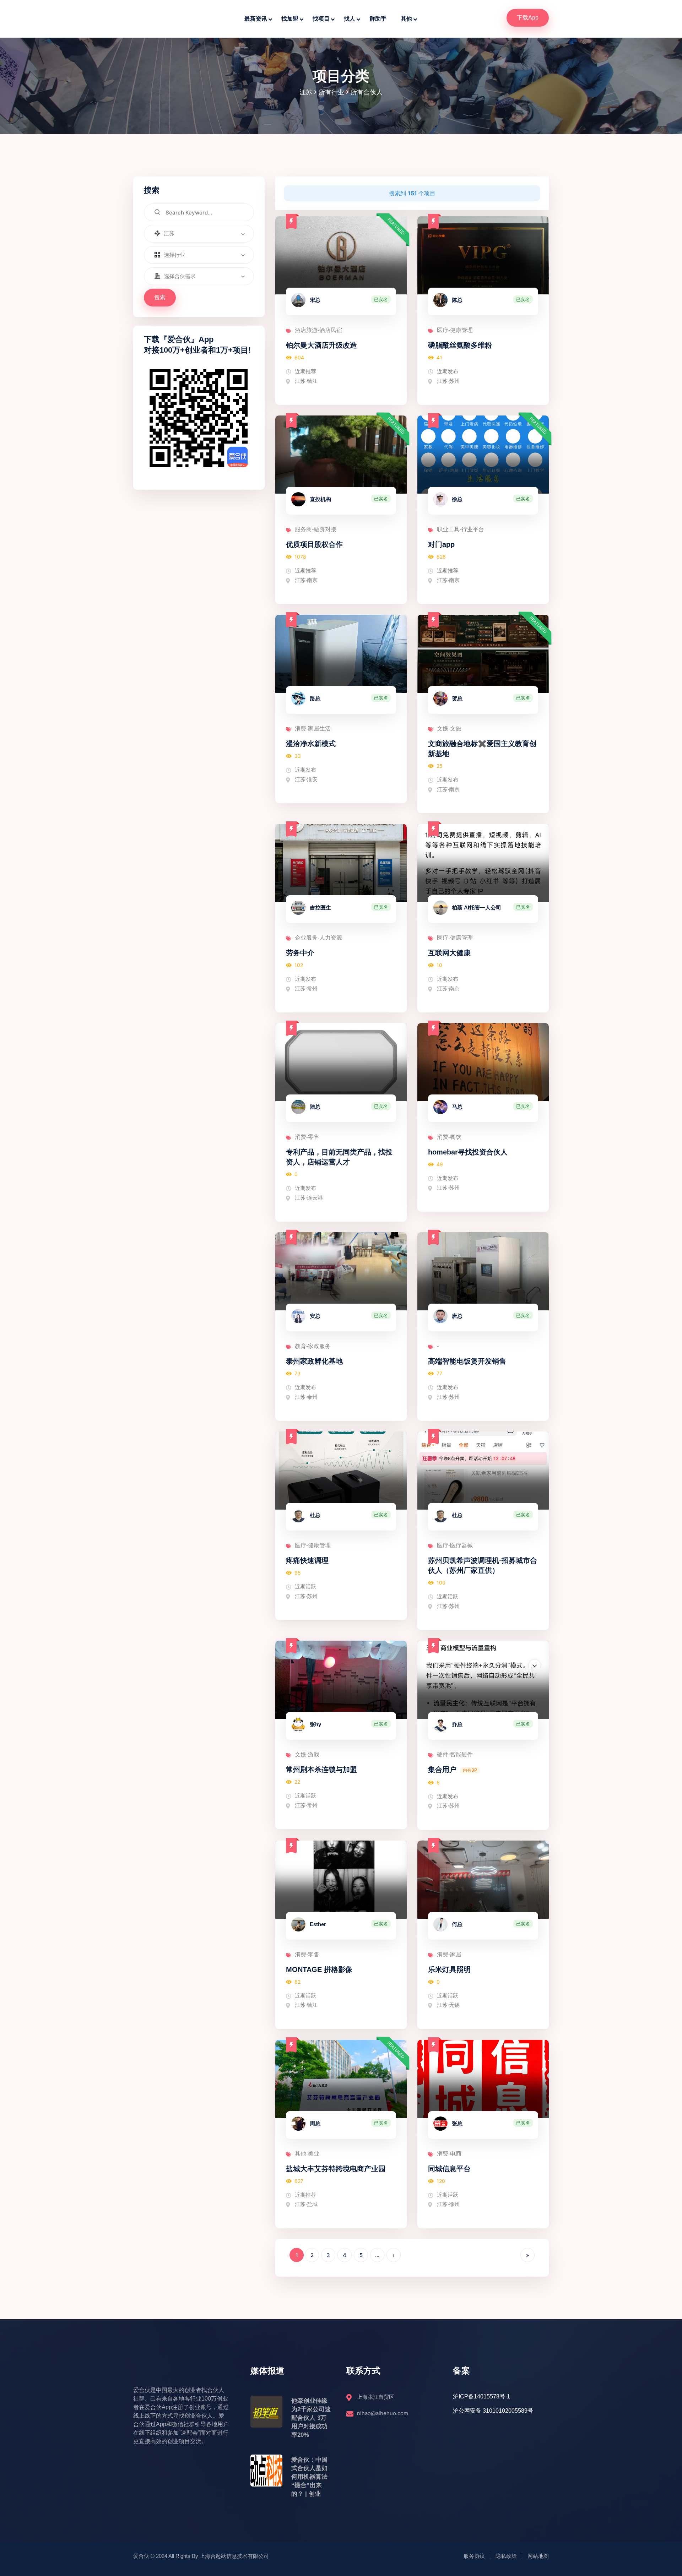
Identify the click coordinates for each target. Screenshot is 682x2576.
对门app (441, 544)
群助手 (378, 19)
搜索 (160, 297)
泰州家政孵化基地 (314, 1361)
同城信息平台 (449, 2169)
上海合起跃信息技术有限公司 (234, 2556)
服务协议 (474, 2556)
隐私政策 (506, 2556)
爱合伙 (141, 2556)
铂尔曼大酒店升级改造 (321, 345)
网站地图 (538, 2556)
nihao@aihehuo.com (383, 2413)
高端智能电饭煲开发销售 (467, 1361)
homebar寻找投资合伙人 (468, 1152)
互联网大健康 (449, 953)
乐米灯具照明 (449, 1969)
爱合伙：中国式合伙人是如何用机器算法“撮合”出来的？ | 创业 (309, 2477)
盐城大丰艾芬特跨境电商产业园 (336, 2169)
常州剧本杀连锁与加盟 (321, 1770)
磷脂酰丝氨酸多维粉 (460, 345)
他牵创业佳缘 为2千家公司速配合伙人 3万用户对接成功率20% (311, 2418)
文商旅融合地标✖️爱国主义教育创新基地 (482, 749)
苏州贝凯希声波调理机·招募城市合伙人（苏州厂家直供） (483, 1565)
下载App (528, 18)
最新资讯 (256, 19)
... (377, 2255)
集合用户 (442, 1770)
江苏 (306, 92)
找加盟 (290, 19)
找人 (350, 19)
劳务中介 (300, 953)
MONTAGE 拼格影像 (319, 1969)
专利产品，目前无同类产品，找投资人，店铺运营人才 (339, 1157)
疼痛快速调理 (307, 1560)
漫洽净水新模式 (311, 744)
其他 (406, 19)
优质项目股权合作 (314, 544)
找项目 (321, 19)
